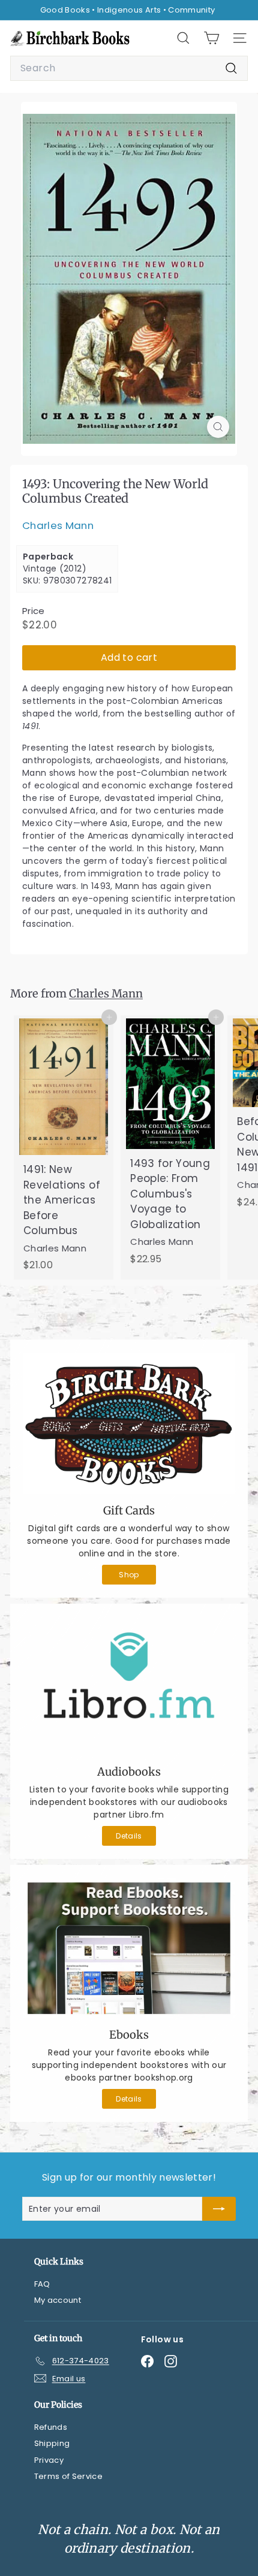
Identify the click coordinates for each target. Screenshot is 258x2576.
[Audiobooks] (129, 1686)
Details (129, 1836)
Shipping (52, 2443)
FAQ (42, 2284)
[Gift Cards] (129, 1423)
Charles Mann (58, 525)
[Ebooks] (129, 1948)
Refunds (51, 2427)
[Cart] (211, 38)
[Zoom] (218, 427)
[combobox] (129, 68)
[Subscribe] (219, 2209)
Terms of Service (69, 2476)
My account (58, 2300)
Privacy (49, 2460)
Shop (129, 1575)
